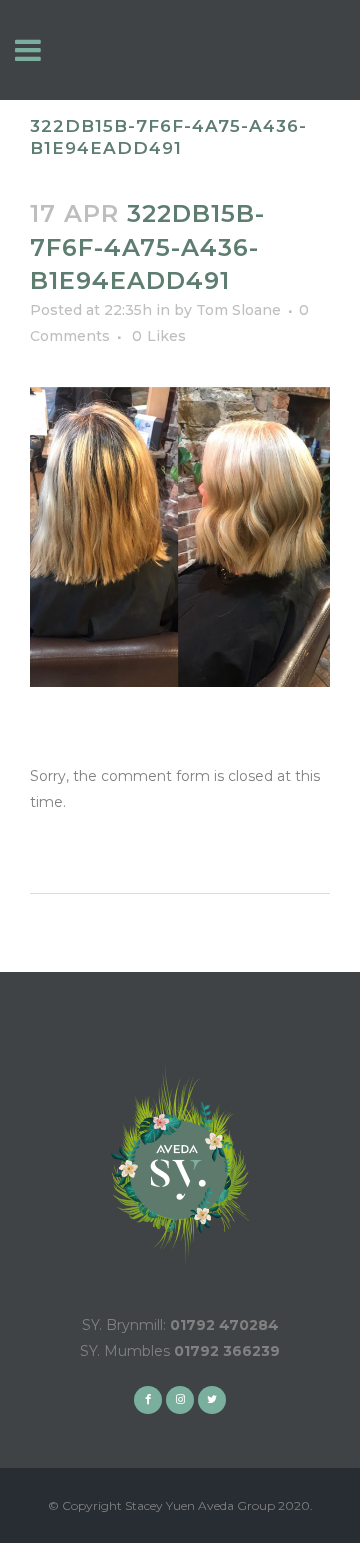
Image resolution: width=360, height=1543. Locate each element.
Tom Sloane (238, 310)
